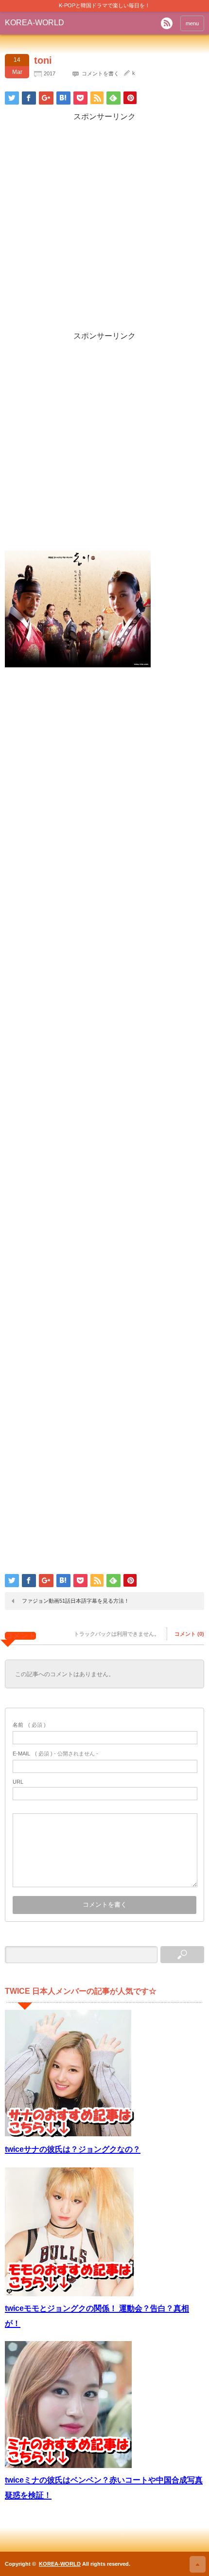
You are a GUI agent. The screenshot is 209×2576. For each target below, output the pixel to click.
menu (192, 23)
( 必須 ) (29, 1725)
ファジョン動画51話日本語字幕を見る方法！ (76, 1601)
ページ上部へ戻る (198, 2564)
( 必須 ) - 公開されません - (55, 1753)
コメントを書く (100, 73)
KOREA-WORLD (35, 23)
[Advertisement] (104, 227)
